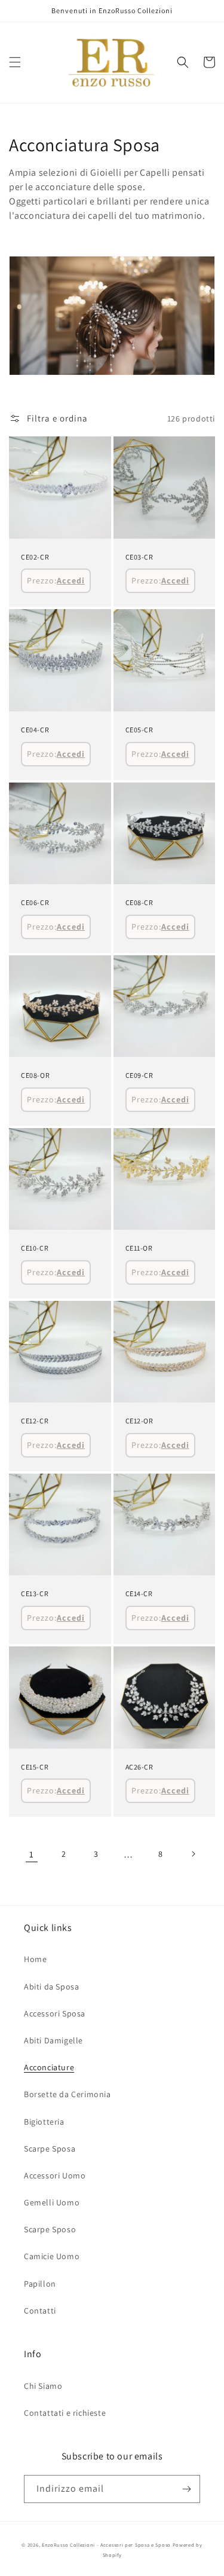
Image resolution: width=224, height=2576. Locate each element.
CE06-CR (35, 902)
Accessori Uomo (55, 2175)
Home (35, 1959)
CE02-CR (35, 557)
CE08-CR (139, 902)
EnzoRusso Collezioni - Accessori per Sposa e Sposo (106, 2545)
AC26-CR (139, 1767)
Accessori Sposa (55, 2013)
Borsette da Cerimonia (67, 2094)
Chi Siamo (43, 2386)
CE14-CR (139, 1593)
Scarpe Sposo (50, 2229)
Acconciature (49, 2067)
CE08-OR (35, 1075)
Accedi (71, 580)
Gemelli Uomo (52, 2202)
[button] (15, 62)
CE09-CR (139, 1075)
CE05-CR (139, 730)
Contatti (40, 2311)
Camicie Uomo (52, 2256)
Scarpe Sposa (50, 2149)
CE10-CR (35, 1248)
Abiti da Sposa (51, 1987)
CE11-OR (139, 1248)
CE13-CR (35, 1593)
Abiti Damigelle (53, 2040)
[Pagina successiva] (193, 1854)
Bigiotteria (44, 2122)
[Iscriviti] (186, 2489)
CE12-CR (35, 1421)
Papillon (40, 2284)
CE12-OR (139, 1421)
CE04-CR (35, 730)
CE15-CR (35, 1767)
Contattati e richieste (65, 2413)
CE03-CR (139, 557)
